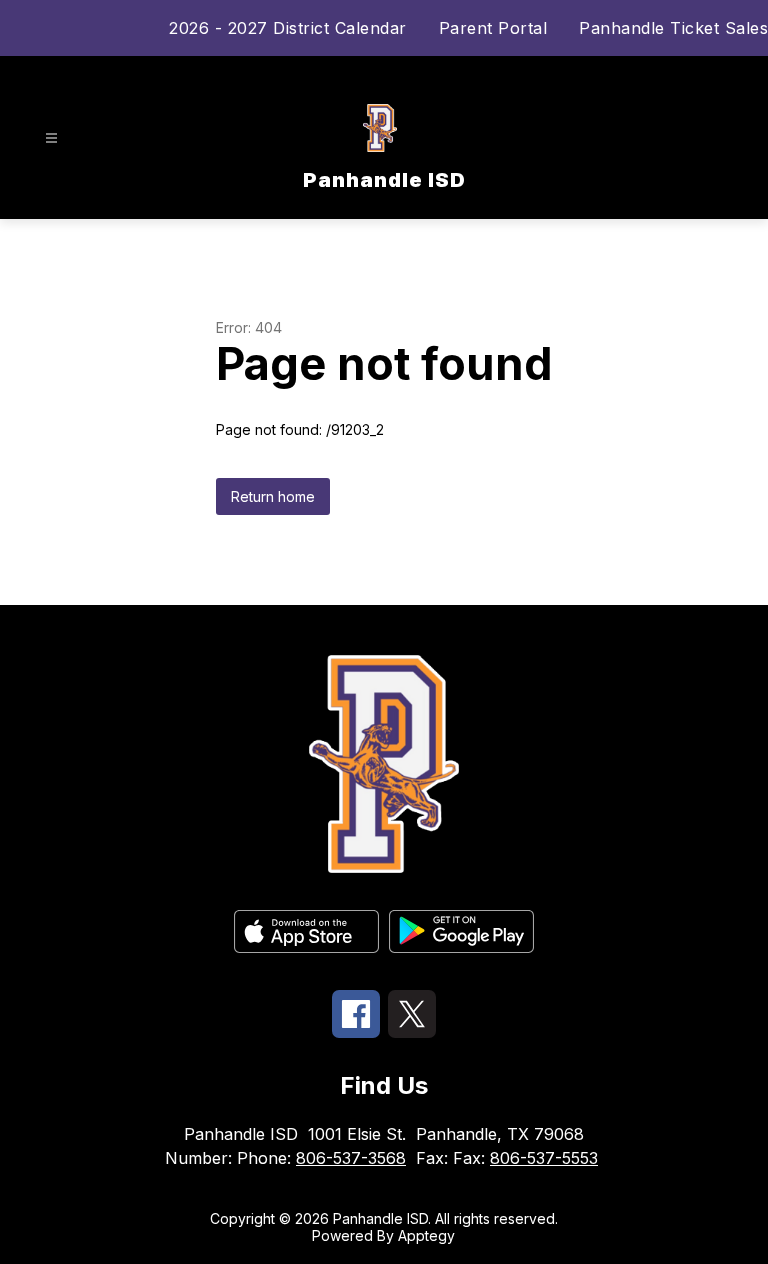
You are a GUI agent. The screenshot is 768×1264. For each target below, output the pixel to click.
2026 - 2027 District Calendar (288, 28)
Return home (273, 496)
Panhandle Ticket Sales (673, 28)
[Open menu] (51, 138)
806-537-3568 (351, 1158)
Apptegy (426, 1235)
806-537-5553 (544, 1158)
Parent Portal (493, 28)
